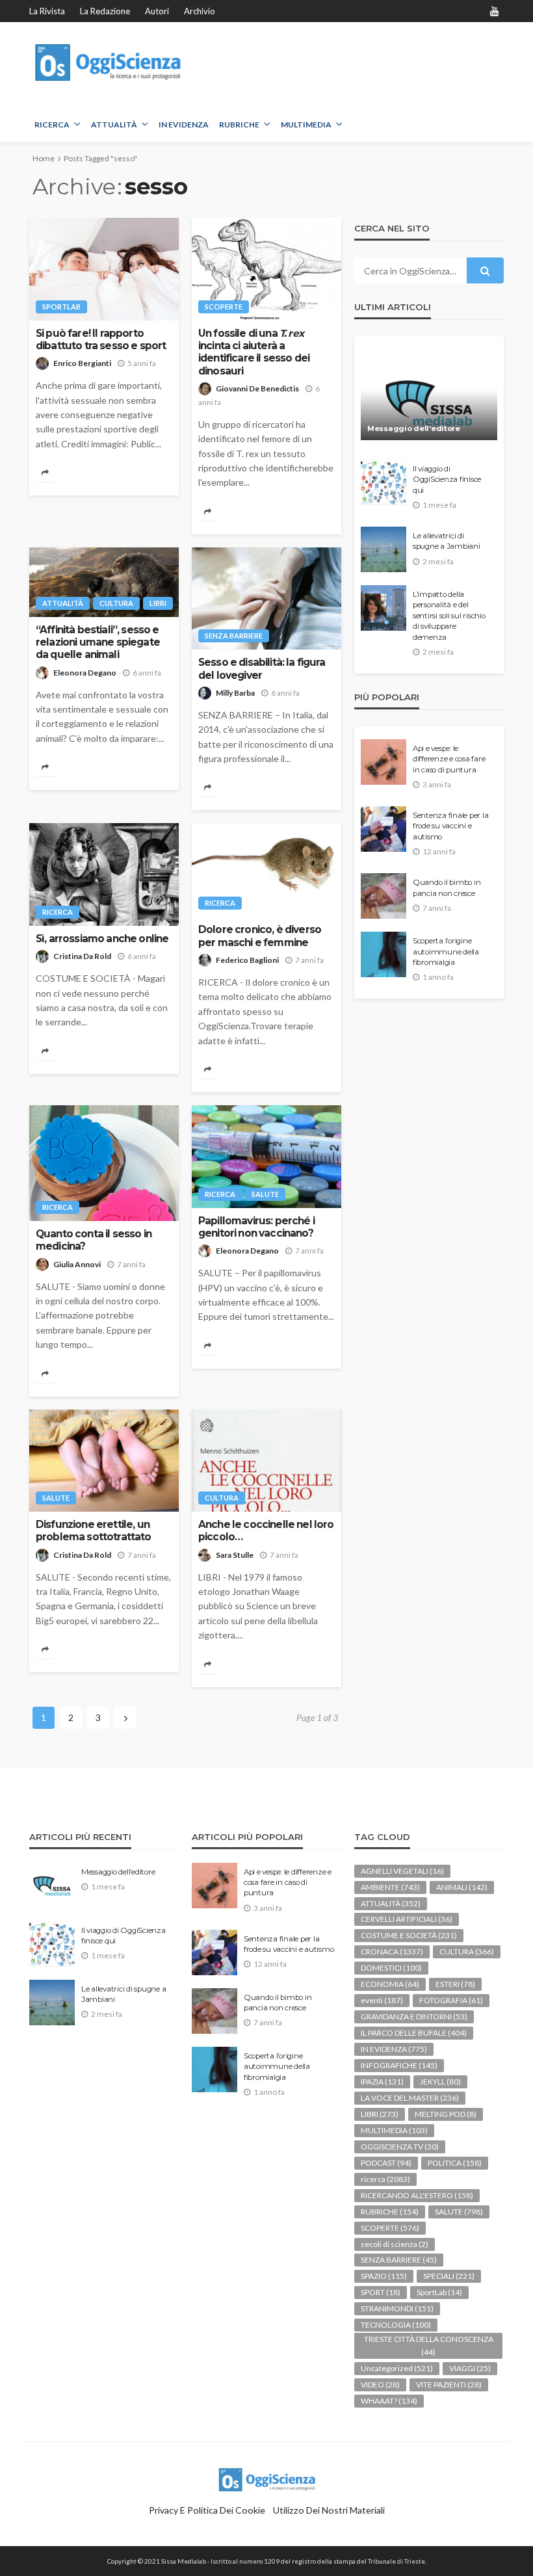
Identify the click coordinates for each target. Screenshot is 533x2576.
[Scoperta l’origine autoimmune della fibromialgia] (383, 954)
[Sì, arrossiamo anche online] (104, 874)
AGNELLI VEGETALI (402, 1871)
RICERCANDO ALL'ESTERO (417, 2195)
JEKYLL (440, 2082)
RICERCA (52, 125)
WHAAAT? (389, 2401)
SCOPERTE (224, 307)
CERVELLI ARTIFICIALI (407, 1919)
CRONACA (392, 1952)
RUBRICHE (239, 125)
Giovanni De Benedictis (257, 388)
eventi (382, 2000)
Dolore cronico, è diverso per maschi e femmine (260, 936)
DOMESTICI (391, 1968)
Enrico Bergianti (82, 363)
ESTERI (455, 1984)
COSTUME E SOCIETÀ (409, 1935)
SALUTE (265, 1194)
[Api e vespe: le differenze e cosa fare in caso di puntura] (383, 762)
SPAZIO (384, 2276)
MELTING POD (446, 2114)
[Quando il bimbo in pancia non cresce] (383, 896)
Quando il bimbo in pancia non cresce (447, 887)
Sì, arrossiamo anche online (102, 939)
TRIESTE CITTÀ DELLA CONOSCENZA (429, 2346)
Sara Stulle (235, 1555)
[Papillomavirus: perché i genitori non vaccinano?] (266, 1157)
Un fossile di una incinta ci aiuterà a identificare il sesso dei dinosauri (254, 352)
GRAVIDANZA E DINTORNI (414, 2017)
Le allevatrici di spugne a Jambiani (447, 541)
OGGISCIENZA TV (400, 2147)
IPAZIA (382, 2082)
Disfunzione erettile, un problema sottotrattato (94, 1531)
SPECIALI (449, 2276)
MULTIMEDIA (306, 125)
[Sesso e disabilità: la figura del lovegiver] (266, 599)
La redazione (105, 11)
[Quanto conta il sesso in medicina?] (104, 1163)
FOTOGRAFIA (451, 2000)
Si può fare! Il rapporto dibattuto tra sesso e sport (101, 339)
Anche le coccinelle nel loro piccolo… (266, 1531)
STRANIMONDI (397, 2308)
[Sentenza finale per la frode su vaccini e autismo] (383, 829)
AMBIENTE (390, 1887)
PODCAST (386, 2163)
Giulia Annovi (77, 1264)
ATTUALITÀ (114, 125)
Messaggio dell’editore (414, 428)
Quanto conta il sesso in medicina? (94, 1240)
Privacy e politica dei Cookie (207, 2510)
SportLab (61, 307)
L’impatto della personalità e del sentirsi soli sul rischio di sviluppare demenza (449, 616)
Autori (157, 11)
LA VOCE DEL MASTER (410, 2098)
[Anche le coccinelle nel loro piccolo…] (266, 1461)
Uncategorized (397, 2368)
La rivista (47, 11)
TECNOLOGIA (396, 2325)
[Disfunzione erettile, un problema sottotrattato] (104, 1461)
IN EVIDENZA (184, 125)
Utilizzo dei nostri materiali (329, 2510)
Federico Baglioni (247, 960)
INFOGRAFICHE (399, 2065)
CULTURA (116, 603)
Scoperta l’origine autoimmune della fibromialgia (446, 952)
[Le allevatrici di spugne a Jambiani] (383, 549)
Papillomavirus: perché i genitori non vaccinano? (256, 1227)
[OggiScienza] (109, 63)
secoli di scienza (395, 2244)
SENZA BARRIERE (234, 636)
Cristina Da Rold (82, 956)
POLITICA (455, 2163)
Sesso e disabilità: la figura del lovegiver (262, 668)
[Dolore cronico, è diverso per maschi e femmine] (266, 870)
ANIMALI (462, 1887)
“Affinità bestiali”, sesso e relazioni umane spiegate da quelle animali (98, 642)
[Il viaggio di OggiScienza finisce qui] (383, 482)
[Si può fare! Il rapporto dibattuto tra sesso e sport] (104, 269)
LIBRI (158, 603)
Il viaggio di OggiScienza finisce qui (447, 480)
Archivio (200, 11)
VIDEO (380, 2385)
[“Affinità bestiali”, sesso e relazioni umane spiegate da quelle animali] (104, 582)
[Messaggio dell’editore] (429, 395)
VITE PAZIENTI (449, 2385)
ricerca (58, 912)
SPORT (381, 2292)
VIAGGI (470, 2368)
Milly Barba (235, 693)
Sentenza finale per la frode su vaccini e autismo (450, 826)
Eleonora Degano (85, 673)
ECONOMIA (390, 1984)
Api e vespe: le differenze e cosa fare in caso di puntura (449, 759)
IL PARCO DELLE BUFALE (414, 2033)
